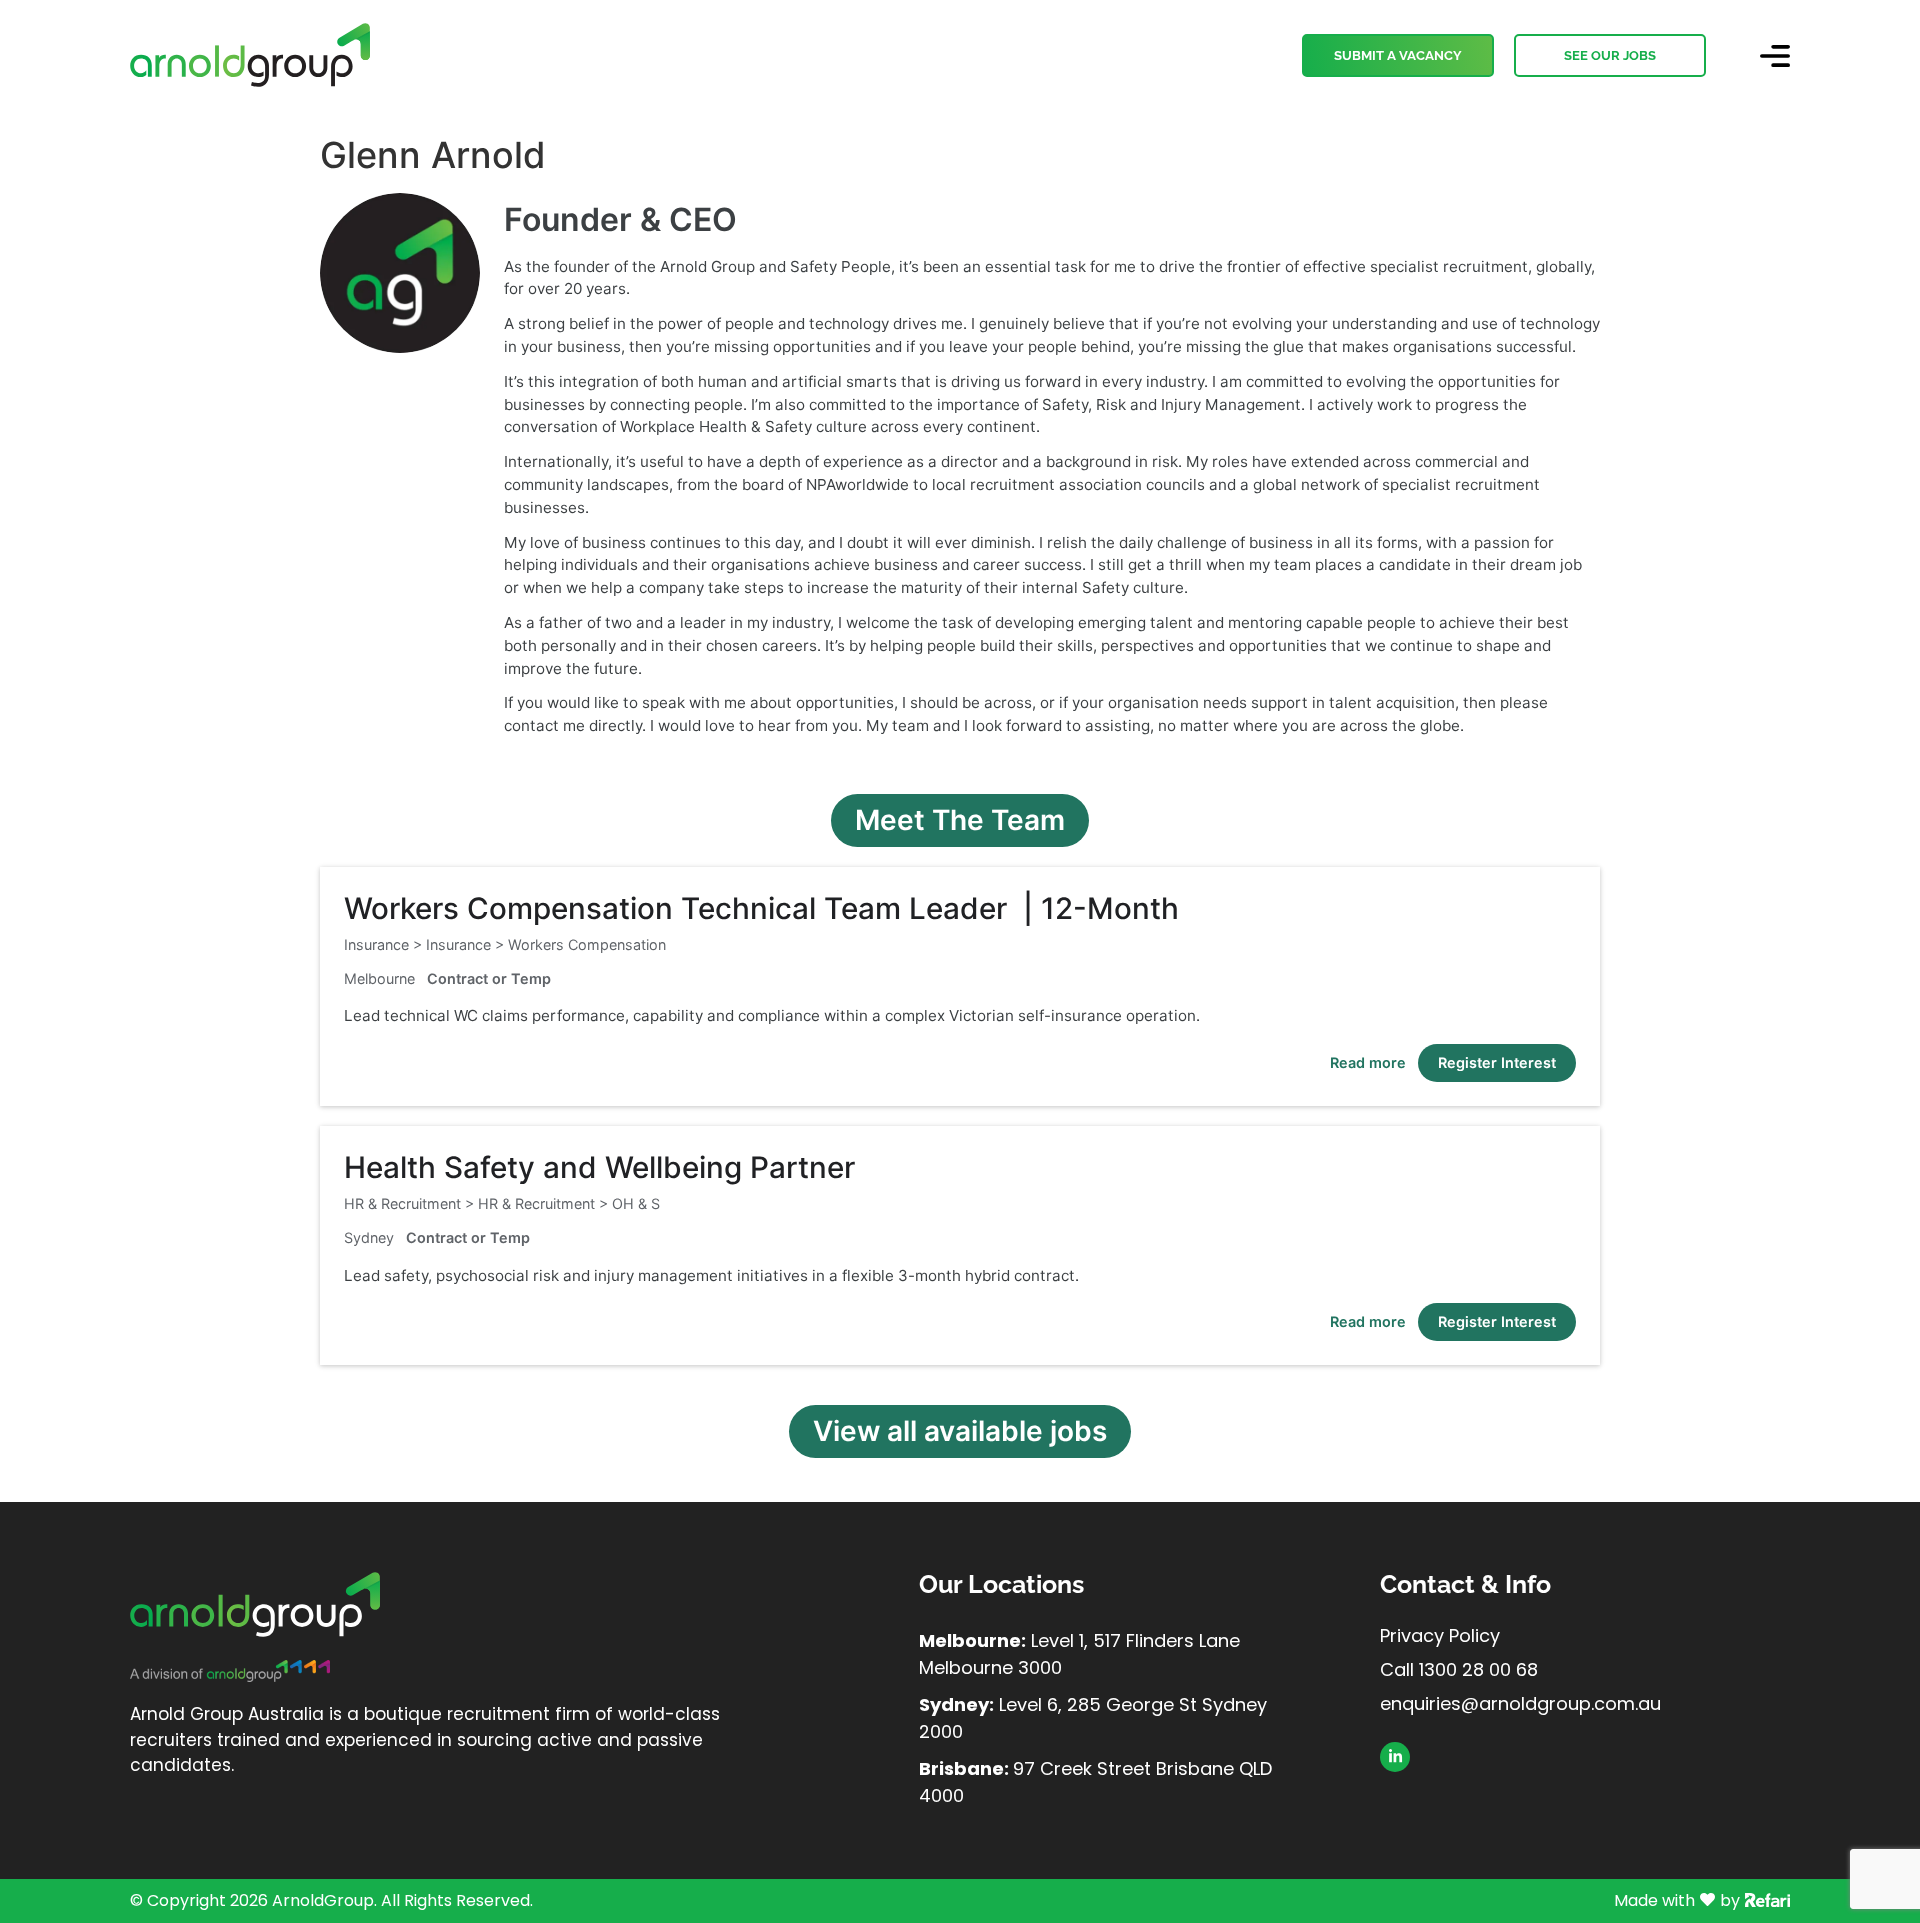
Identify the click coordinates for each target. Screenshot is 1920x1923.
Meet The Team (960, 820)
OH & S (636, 1203)
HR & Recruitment (536, 1203)
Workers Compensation (587, 944)
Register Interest (1497, 1062)
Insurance (458, 944)
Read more (1368, 1062)
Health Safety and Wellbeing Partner (599, 1167)
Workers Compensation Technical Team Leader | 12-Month (761, 908)
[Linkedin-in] (1395, 1757)
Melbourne (379, 978)
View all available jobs (960, 1431)
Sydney (369, 1237)
